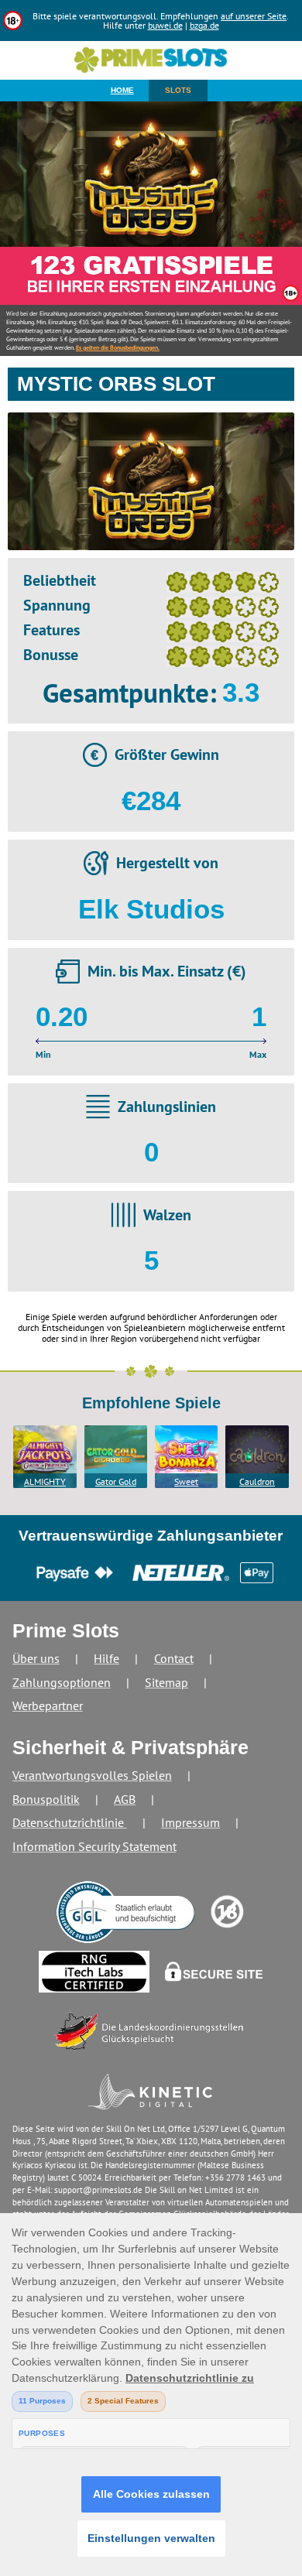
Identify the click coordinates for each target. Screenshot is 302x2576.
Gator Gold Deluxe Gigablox (116, 1482)
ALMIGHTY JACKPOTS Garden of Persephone (45, 1482)
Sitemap (166, 1682)
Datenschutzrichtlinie (70, 1822)
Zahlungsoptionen (62, 1682)
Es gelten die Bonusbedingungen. (118, 347)
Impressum (190, 1822)
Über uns (36, 1658)
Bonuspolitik (46, 1799)
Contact (174, 1658)
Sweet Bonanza (187, 1482)
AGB (125, 1799)
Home (122, 90)
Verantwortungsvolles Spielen (92, 1775)
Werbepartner (48, 1705)
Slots (178, 90)
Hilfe (106, 1658)
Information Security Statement (94, 1846)
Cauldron (257, 1481)
